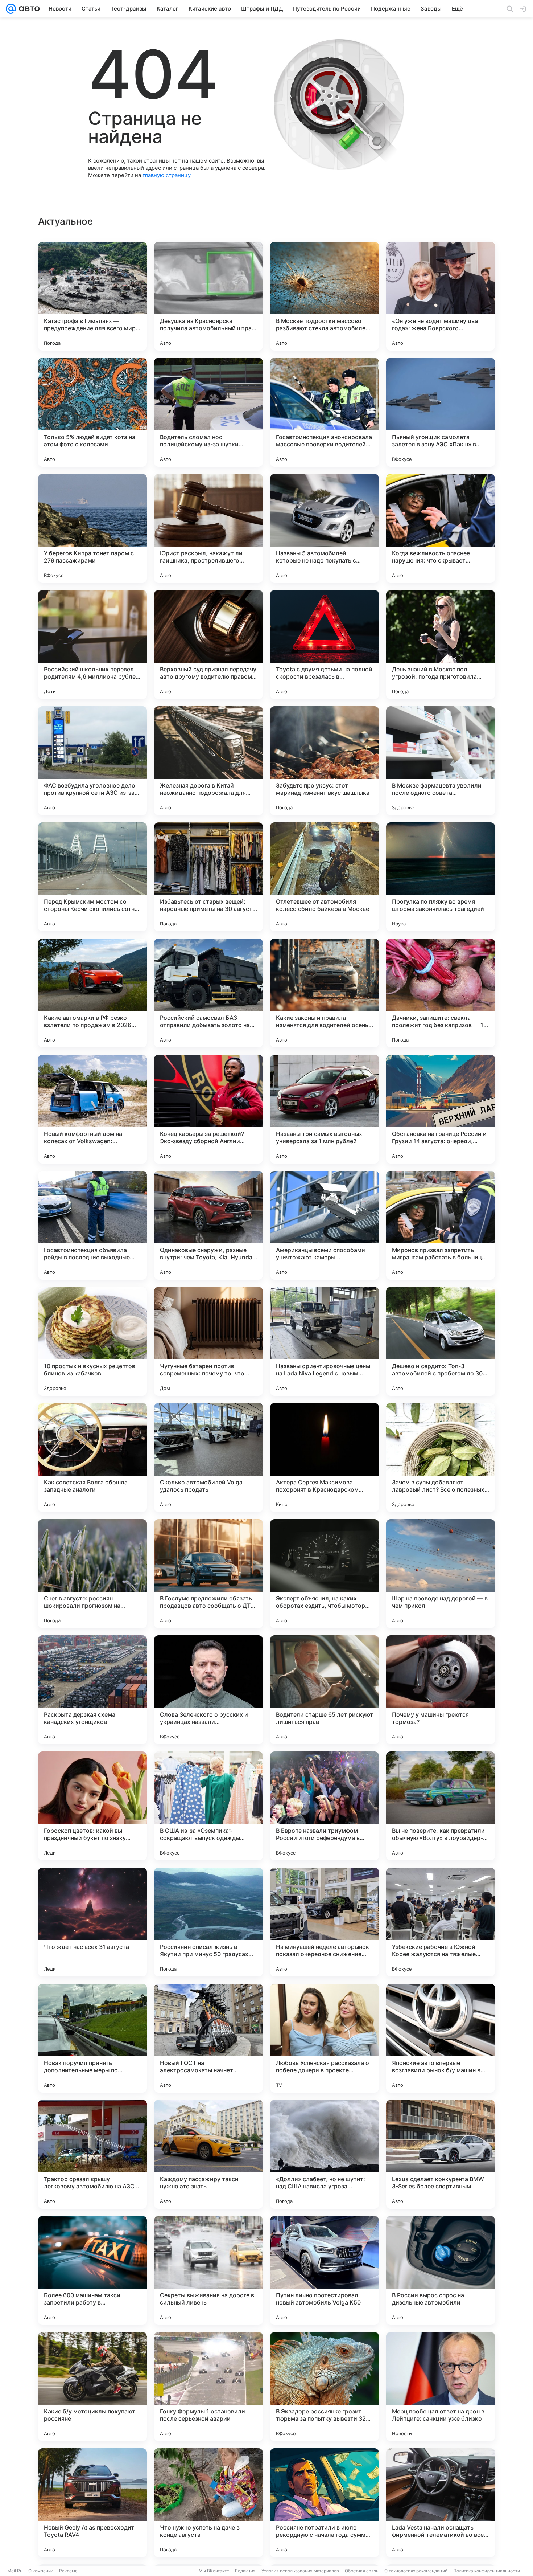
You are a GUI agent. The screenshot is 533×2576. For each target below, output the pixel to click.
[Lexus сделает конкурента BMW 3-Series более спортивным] (441, 2154)
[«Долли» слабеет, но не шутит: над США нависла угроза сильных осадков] (325, 2154)
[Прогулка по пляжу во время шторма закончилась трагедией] (441, 877)
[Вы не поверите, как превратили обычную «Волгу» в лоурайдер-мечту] (441, 1806)
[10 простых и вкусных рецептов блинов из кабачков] (92, 1341)
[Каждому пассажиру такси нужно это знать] (208, 2154)
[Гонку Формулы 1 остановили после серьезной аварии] (208, 2387)
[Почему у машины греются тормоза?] (441, 1690)
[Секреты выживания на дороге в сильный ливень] (208, 2270)
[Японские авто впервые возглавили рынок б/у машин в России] (441, 2038)
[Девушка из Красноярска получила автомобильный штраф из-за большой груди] (208, 296)
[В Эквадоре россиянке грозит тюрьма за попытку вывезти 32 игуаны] (325, 2387)
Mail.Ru (15, 2571)
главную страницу (166, 175)
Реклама (68, 2571)
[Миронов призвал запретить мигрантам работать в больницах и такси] (441, 1225)
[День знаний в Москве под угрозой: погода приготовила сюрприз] (441, 645)
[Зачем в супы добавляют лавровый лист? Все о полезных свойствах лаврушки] (441, 1457)
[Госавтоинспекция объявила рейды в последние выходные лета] (92, 1225)
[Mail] (11, 9)
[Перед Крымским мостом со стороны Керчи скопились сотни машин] (92, 877)
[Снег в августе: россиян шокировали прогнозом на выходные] (92, 1574)
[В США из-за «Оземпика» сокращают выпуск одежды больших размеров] (208, 1806)
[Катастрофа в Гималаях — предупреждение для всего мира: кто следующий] (92, 296)
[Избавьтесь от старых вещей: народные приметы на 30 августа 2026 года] (208, 877)
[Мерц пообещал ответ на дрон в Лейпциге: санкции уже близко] (441, 2387)
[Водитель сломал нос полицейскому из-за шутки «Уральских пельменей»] (208, 412)
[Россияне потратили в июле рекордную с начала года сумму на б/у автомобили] (325, 2503)
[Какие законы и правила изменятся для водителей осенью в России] (325, 993)
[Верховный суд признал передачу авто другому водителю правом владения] (208, 645)
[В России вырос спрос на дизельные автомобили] (441, 2270)
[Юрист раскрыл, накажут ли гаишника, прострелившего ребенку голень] (208, 528)
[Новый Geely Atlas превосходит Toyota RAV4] (92, 2503)
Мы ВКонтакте (214, 2571)
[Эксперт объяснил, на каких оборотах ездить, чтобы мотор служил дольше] (325, 1574)
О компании (41, 2571)
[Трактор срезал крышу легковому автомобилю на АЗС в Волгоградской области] (92, 2154)
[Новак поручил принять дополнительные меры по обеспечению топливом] (92, 2038)
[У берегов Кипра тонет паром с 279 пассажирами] (92, 528)
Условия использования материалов (300, 2571)
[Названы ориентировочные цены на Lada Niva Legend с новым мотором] (325, 1341)
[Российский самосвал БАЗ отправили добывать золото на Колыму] (208, 993)
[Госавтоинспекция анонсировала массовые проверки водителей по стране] (325, 412)
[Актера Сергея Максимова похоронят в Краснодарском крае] (325, 1457)
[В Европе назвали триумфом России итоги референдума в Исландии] (325, 1806)
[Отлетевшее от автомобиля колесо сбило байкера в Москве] (325, 877)
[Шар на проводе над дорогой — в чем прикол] (441, 1574)
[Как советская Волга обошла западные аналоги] (92, 1457)
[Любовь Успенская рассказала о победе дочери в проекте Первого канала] (325, 2038)
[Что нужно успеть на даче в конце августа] (208, 2503)
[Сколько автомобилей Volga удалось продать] (208, 1457)
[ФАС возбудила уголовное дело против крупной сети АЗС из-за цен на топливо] (92, 761)
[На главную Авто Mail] (28, 9)
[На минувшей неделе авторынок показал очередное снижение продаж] (325, 1922)
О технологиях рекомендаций (416, 2571)
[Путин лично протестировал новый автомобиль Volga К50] (325, 2270)
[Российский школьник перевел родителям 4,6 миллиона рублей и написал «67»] (92, 645)
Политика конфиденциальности (487, 2571)
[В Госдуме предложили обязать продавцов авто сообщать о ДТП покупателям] (208, 1574)
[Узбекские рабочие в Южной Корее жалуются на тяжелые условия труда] (441, 1922)
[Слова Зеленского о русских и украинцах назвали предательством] (208, 1690)
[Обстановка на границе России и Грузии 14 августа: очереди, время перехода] (441, 1109)
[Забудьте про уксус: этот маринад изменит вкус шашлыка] (325, 761)
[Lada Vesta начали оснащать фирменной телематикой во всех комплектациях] (441, 2503)
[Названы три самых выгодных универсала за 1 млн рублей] (325, 1109)
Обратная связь (362, 2571)
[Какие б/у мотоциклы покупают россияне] (92, 2387)
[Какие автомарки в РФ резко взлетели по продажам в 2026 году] (92, 993)
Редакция (245, 2571)
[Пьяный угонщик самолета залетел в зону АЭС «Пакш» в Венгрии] (441, 412)
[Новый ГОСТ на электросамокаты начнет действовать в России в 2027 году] (208, 2038)
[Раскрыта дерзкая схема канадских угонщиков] (92, 1690)
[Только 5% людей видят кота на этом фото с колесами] (92, 412)
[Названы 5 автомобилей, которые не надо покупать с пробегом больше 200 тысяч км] (325, 528)
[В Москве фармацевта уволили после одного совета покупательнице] (441, 761)
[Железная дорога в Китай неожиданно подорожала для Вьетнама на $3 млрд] (208, 761)
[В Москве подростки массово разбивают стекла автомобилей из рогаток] (325, 296)
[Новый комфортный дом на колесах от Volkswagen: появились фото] (92, 1109)
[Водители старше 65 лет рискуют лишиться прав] (325, 1690)
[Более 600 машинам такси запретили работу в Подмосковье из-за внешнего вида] (92, 2270)
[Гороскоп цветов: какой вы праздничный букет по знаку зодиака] (92, 1806)
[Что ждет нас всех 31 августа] (92, 1922)
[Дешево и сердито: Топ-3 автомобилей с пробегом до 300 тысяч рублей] (441, 1341)
